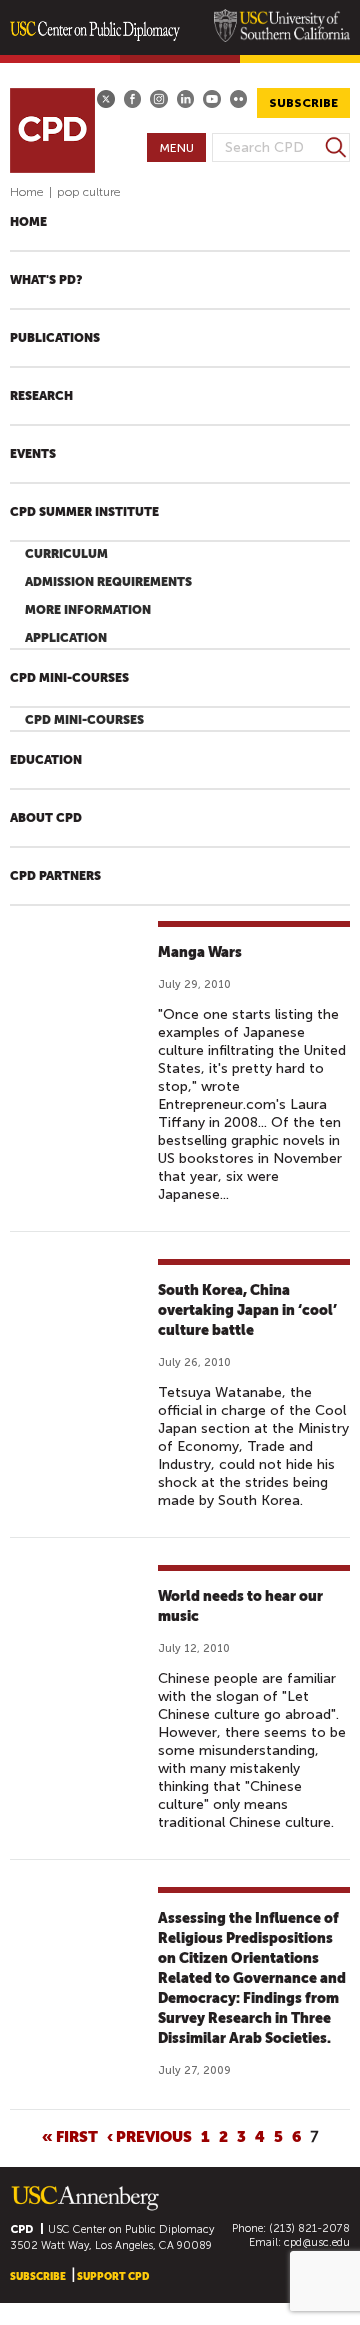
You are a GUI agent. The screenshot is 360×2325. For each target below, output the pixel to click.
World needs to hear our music (240, 1606)
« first (70, 2136)
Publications (55, 338)
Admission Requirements (108, 582)
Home (27, 192)
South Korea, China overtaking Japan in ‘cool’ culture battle (247, 1310)
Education (46, 760)
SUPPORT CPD (113, 2276)
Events (33, 454)
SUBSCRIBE (303, 103)
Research (41, 396)
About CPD (46, 818)
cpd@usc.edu (317, 2242)
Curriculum (66, 554)
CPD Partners (55, 876)
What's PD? (46, 280)
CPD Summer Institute (84, 512)
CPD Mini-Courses (69, 678)
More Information (88, 610)
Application (66, 638)
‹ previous (149, 2136)
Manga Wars (200, 952)
